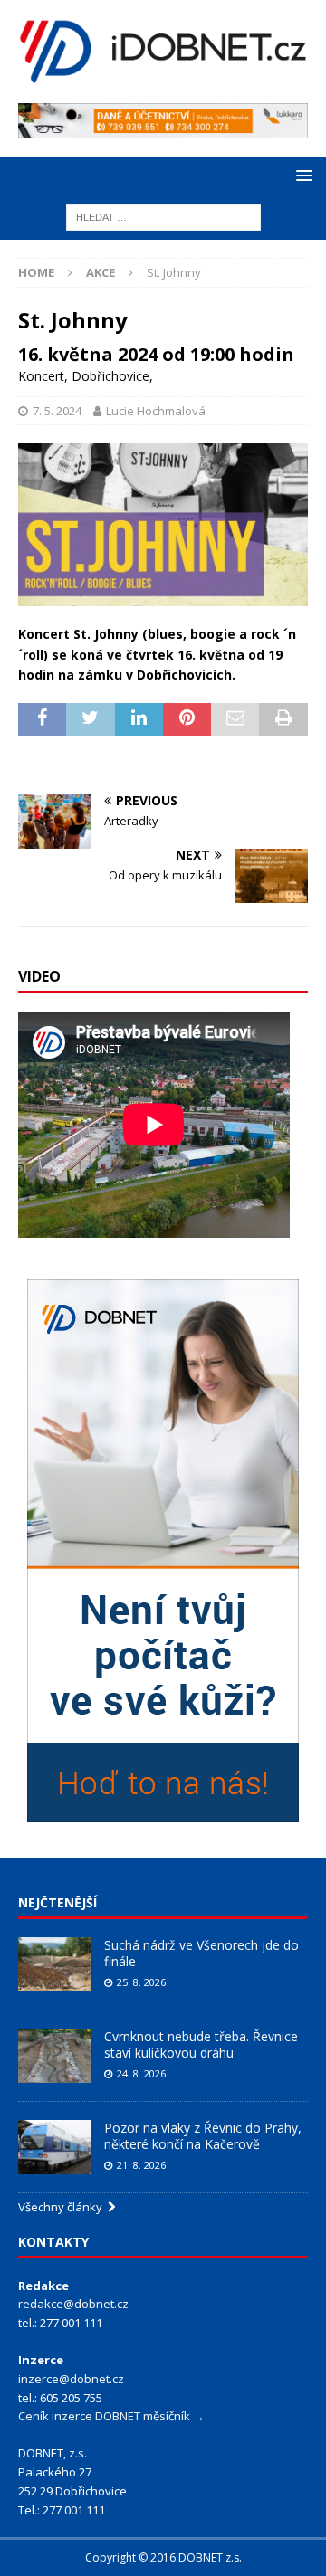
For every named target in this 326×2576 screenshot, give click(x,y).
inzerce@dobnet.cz (71, 2379)
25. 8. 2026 (141, 1982)
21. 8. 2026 (141, 2165)
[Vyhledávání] (163, 217)
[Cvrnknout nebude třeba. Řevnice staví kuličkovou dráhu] (54, 2056)
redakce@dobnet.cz (73, 2304)
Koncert (41, 376)
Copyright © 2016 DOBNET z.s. (163, 2557)
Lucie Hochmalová (156, 411)
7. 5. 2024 (57, 411)
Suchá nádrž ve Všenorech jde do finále (201, 1953)
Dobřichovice (110, 376)
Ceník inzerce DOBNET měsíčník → (111, 2416)
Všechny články (63, 2207)
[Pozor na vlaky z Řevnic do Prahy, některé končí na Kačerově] (54, 2147)
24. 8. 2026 (141, 2073)
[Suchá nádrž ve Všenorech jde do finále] (54, 1964)
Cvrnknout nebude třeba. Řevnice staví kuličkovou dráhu (201, 2044)
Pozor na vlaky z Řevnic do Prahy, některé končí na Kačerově (203, 2136)
